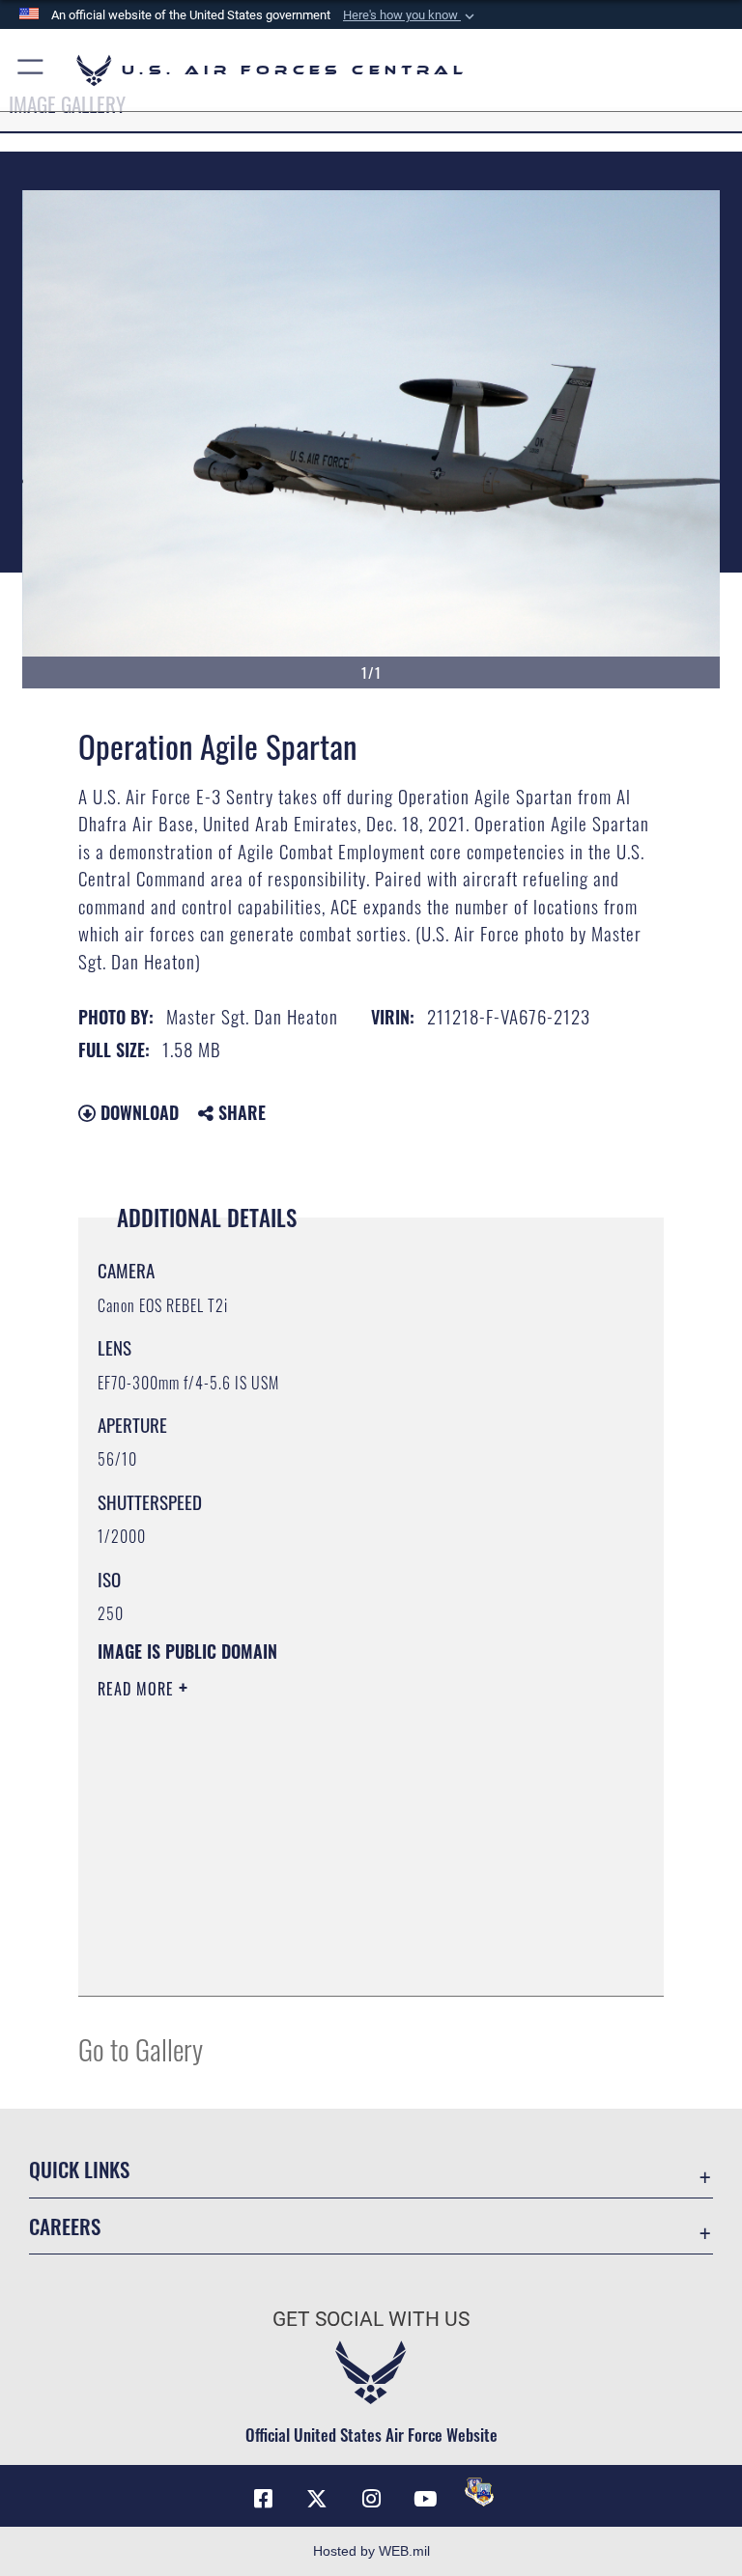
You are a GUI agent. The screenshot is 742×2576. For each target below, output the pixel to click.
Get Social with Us (371, 2319)
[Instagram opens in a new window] (371, 2499)
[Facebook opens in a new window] (263, 2499)
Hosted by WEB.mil (371, 2551)
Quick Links (79, 2169)
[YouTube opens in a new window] (425, 2499)
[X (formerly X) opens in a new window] (317, 2499)
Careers (65, 2226)
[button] (411, 15)
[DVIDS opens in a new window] (479, 2492)
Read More (138, 1689)
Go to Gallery (141, 2048)
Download (137, 1112)
